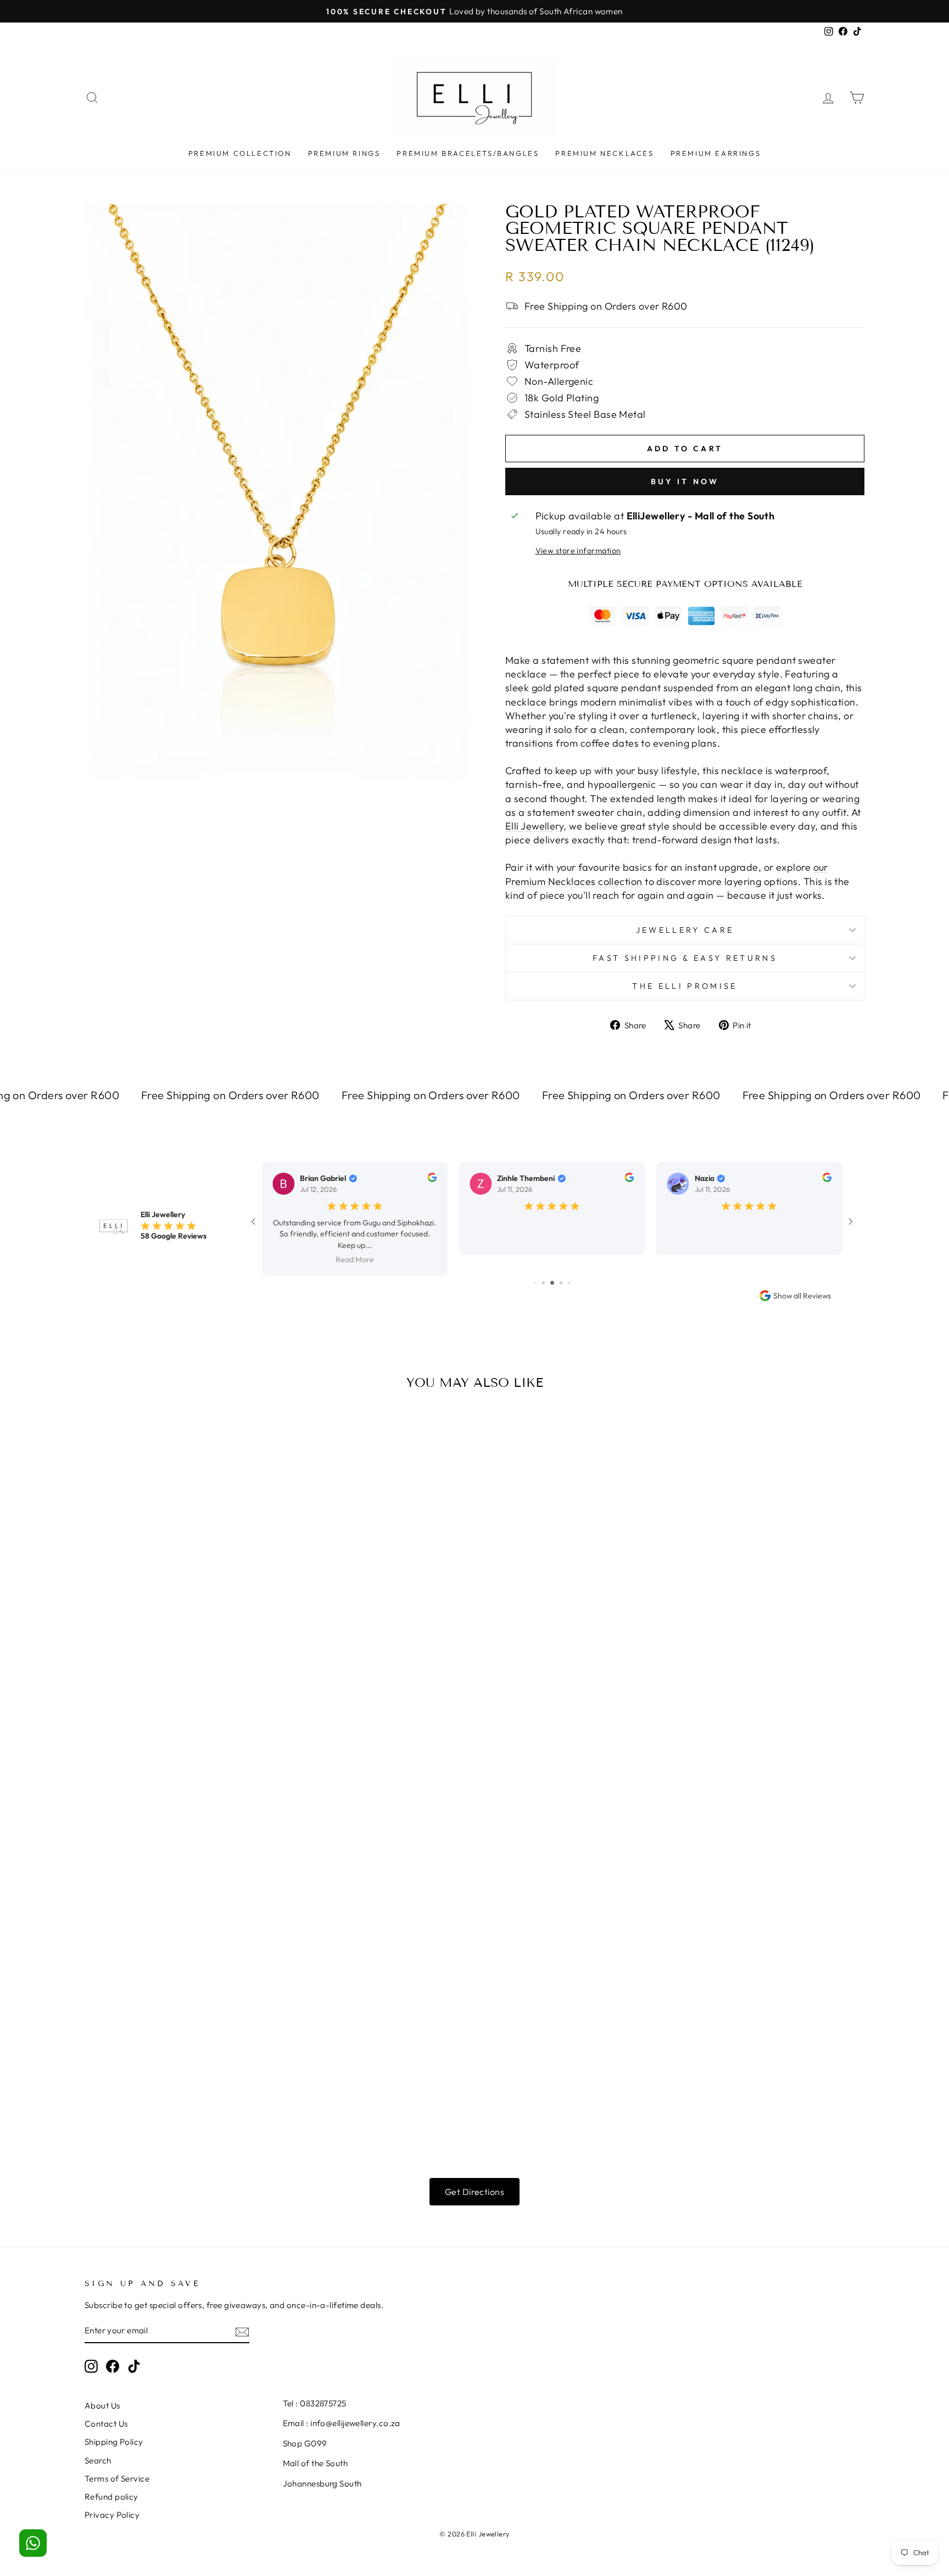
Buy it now (685, 481)
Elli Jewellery (534, 826)
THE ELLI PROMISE (685, 986)
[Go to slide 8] (561, 1262)
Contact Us (106, 2403)
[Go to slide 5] (536, 1262)
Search (98, 2440)
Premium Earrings (716, 153)
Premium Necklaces (604, 153)
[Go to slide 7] (552, 1262)
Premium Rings (344, 153)
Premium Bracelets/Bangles (468, 153)
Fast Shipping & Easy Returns (685, 958)
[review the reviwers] (432, 1179)
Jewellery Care (685, 930)
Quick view (178, 1569)
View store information (578, 551)
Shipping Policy (114, 2421)
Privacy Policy (112, 2494)
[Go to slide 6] (543, 1262)
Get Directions (474, 2171)
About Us (102, 2385)
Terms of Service (117, 2458)
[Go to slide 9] (569, 1262)
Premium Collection (240, 153)
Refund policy (111, 2476)
